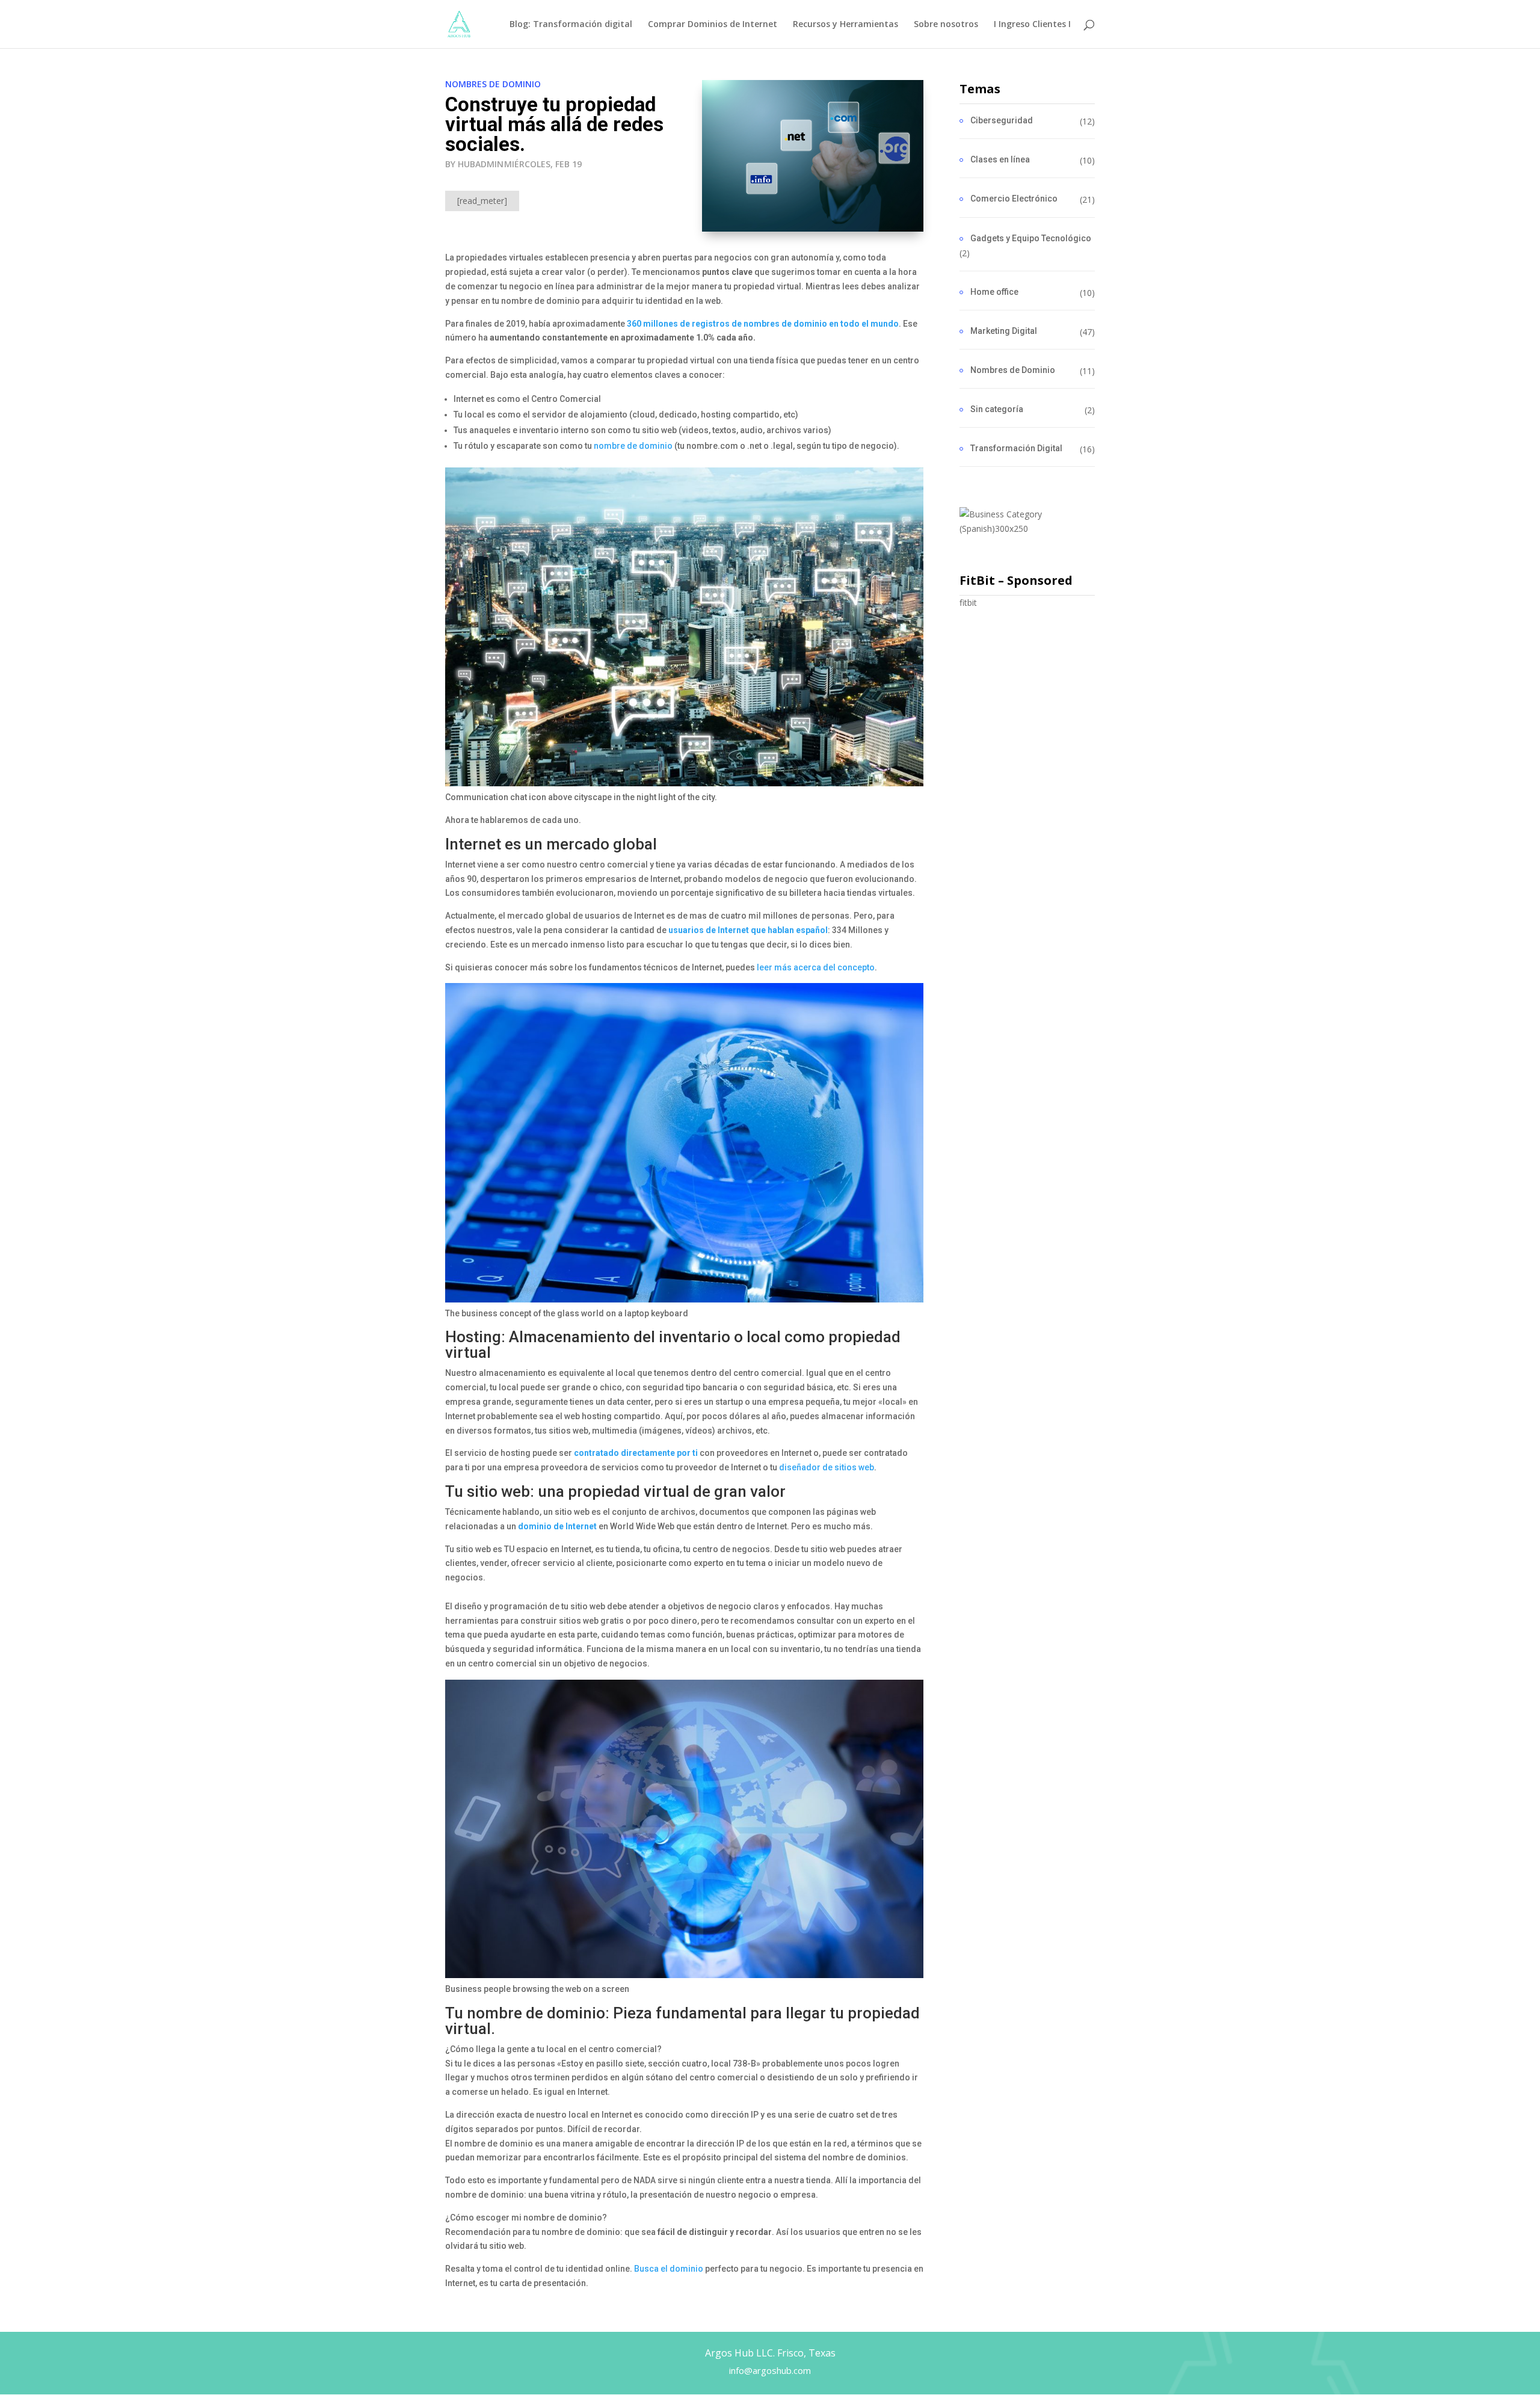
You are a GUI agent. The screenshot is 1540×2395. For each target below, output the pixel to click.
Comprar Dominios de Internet (713, 25)
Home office (994, 292)
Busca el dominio (669, 2269)
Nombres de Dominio (493, 84)
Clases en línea (1000, 159)
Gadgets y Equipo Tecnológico (1031, 238)
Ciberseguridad (1002, 120)
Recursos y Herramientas (845, 25)
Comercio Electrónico (1014, 199)
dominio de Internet (557, 1526)
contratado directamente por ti (636, 1453)
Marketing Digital (1004, 331)
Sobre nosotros (946, 25)
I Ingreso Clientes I (1032, 25)
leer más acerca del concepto (816, 967)
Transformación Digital (1016, 448)
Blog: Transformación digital (571, 25)
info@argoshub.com (770, 2370)
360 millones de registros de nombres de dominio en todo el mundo (763, 324)
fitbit (968, 603)
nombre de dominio (633, 446)
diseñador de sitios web (827, 1467)
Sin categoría (997, 409)
